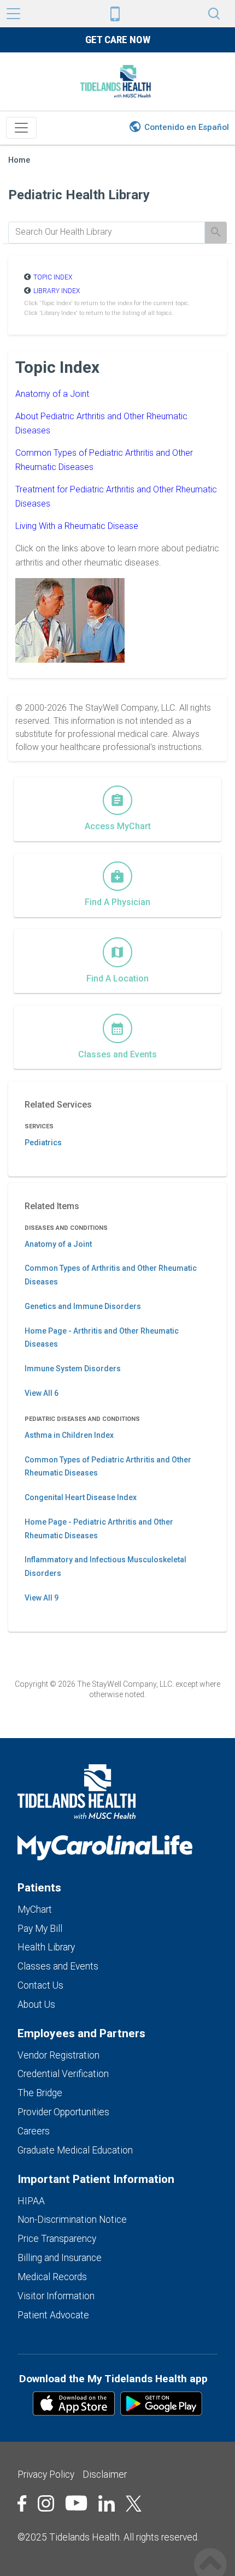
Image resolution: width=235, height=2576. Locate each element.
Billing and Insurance (60, 2258)
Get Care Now (118, 40)
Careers (34, 2131)
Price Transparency (57, 2239)
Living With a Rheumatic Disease (77, 526)
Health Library (46, 1947)
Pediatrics (43, 1143)
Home (19, 160)
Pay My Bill (40, 1929)
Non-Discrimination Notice (72, 2220)
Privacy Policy (46, 2474)
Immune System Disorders (73, 1369)
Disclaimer (105, 2474)
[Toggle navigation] (21, 128)
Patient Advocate (53, 2315)
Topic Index (53, 277)
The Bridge (40, 2093)
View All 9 (42, 1598)
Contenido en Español (187, 127)
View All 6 (42, 1393)
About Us (36, 2004)
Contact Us (40, 1985)
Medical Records (52, 2277)
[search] (107, 232)
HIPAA (31, 2201)
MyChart (35, 1909)
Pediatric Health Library (79, 195)
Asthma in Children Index (69, 1435)
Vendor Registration (58, 2055)
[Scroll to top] (210, 2553)
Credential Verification (63, 2074)
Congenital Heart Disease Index (81, 1497)
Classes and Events (58, 1966)
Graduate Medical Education (75, 2150)
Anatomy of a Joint (52, 394)
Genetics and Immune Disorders (83, 1306)
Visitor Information (56, 2296)
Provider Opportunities (63, 2112)
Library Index (57, 291)
